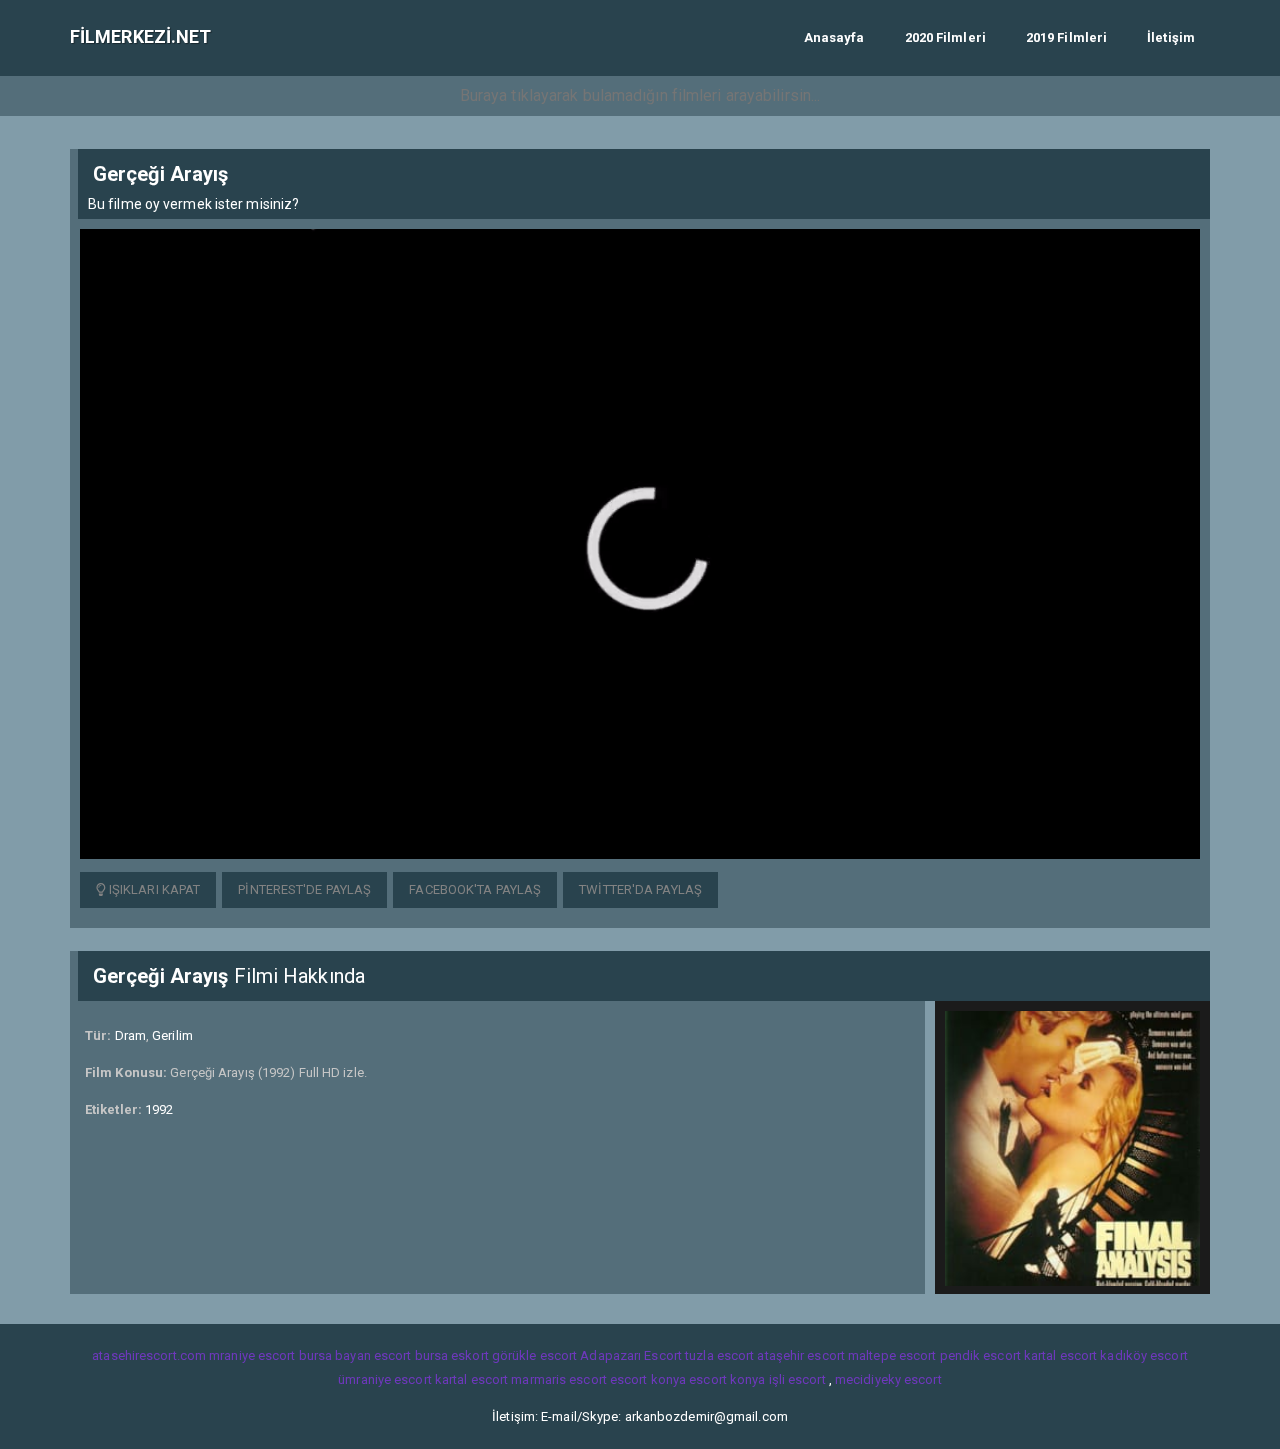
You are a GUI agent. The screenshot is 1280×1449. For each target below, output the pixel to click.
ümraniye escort (385, 1379)
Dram (130, 1035)
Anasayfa (834, 37)
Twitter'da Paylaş (640, 889)
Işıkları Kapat (153, 889)
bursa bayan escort (355, 1355)
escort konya (648, 1379)
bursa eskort (452, 1355)
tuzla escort (719, 1355)
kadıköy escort (1143, 1355)
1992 (159, 1109)
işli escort (797, 1379)
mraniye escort (252, 1355)
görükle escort (534, 1355)
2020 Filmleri (945, 37)
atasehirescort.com (149, 1355)
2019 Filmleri (1066, 37)
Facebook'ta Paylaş (475, 889)
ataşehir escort (801, 1355)
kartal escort (1060, 1355)
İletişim (1171, 37)
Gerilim (172, 1035)
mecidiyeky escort (888, 1379)
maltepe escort (892, 1355)
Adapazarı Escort (631, 1355)
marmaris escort (559, 1379)
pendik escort (980, 1355)
